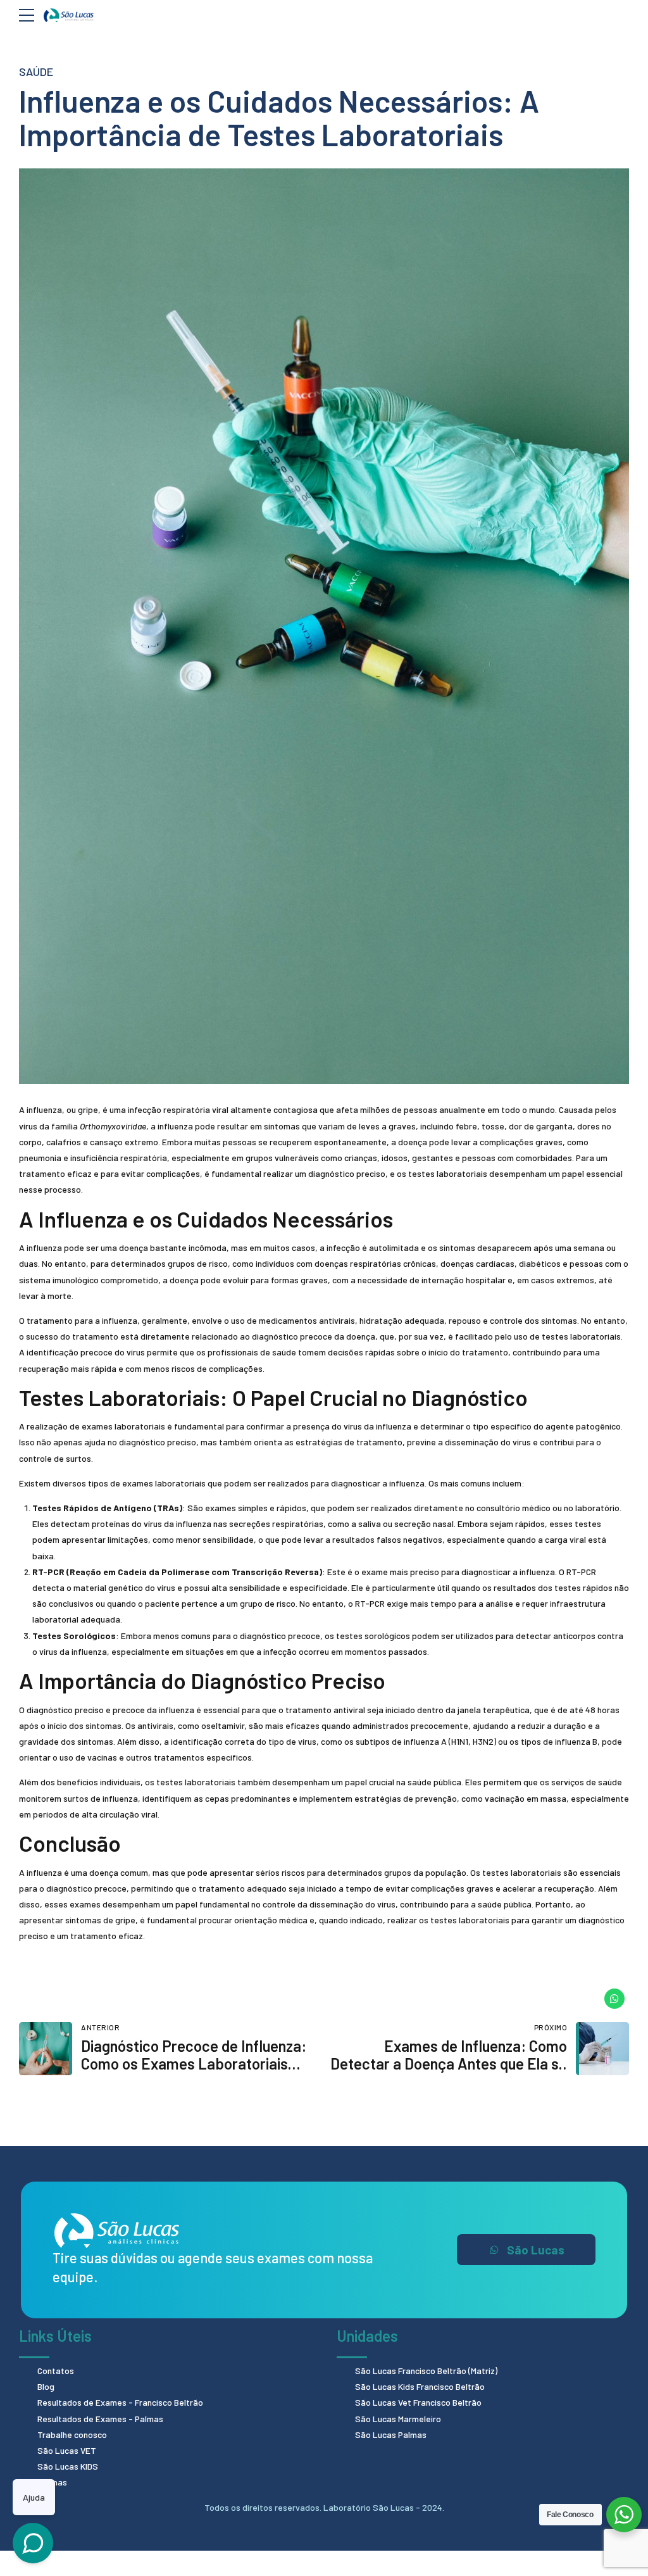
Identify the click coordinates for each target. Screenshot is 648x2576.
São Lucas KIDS (68, 2466)
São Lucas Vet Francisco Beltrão (418, 2402)
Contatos (56, 2371)
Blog (46, 2386)
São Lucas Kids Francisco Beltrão (420, 2386)
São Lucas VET (67, 2450)
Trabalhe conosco (72, 2435)
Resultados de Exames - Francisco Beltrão (120, 2402)
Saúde (36, 72)
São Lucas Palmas (391, 2435)
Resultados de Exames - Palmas (100, 2419)
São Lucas (536, 2250)
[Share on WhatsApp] (614, 1999)
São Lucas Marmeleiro (398, 2419)
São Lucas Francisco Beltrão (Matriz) (426, 2371)
